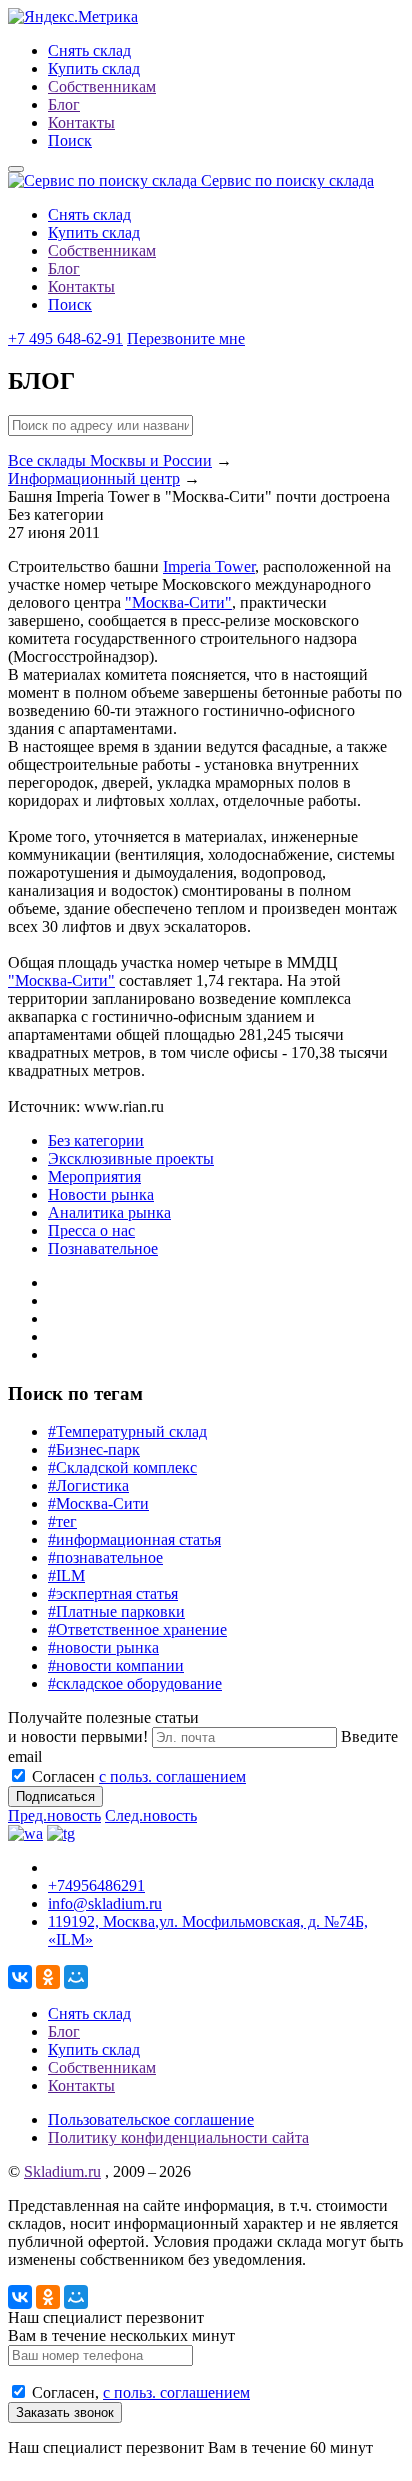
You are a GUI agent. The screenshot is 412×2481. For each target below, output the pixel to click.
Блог (64, 104)
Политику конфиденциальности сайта (178, 2137)
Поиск (70, 140)
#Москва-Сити (98, 1503)
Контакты (81, 122)
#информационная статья (134, 1539)
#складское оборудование (135, 1683)
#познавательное (105, 1557)
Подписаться (55, 1796)
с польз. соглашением (172, 1776)
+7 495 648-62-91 (65, 338)
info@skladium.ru (105, 1903)
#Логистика (88, 1485)
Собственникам (102, 86)
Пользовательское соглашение (151, 2119)
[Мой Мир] (76, 1977)
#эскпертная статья (113, 1593)
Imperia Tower (209, 566)
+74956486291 (96, 1885)
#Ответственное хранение (137, 1629)
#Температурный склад (127, 1431)
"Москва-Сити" (178, 602)
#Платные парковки (116, 1611)
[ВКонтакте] (20, 1977)
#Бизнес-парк (94, 1449)
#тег (62, 1521)
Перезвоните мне (186, 338)
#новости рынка (103, 1647)
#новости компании (116, 1665)
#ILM (66, 1575)
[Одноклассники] (48, 1977)
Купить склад (94, 68)
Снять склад (89, 50)
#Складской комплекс (122, 1467)
